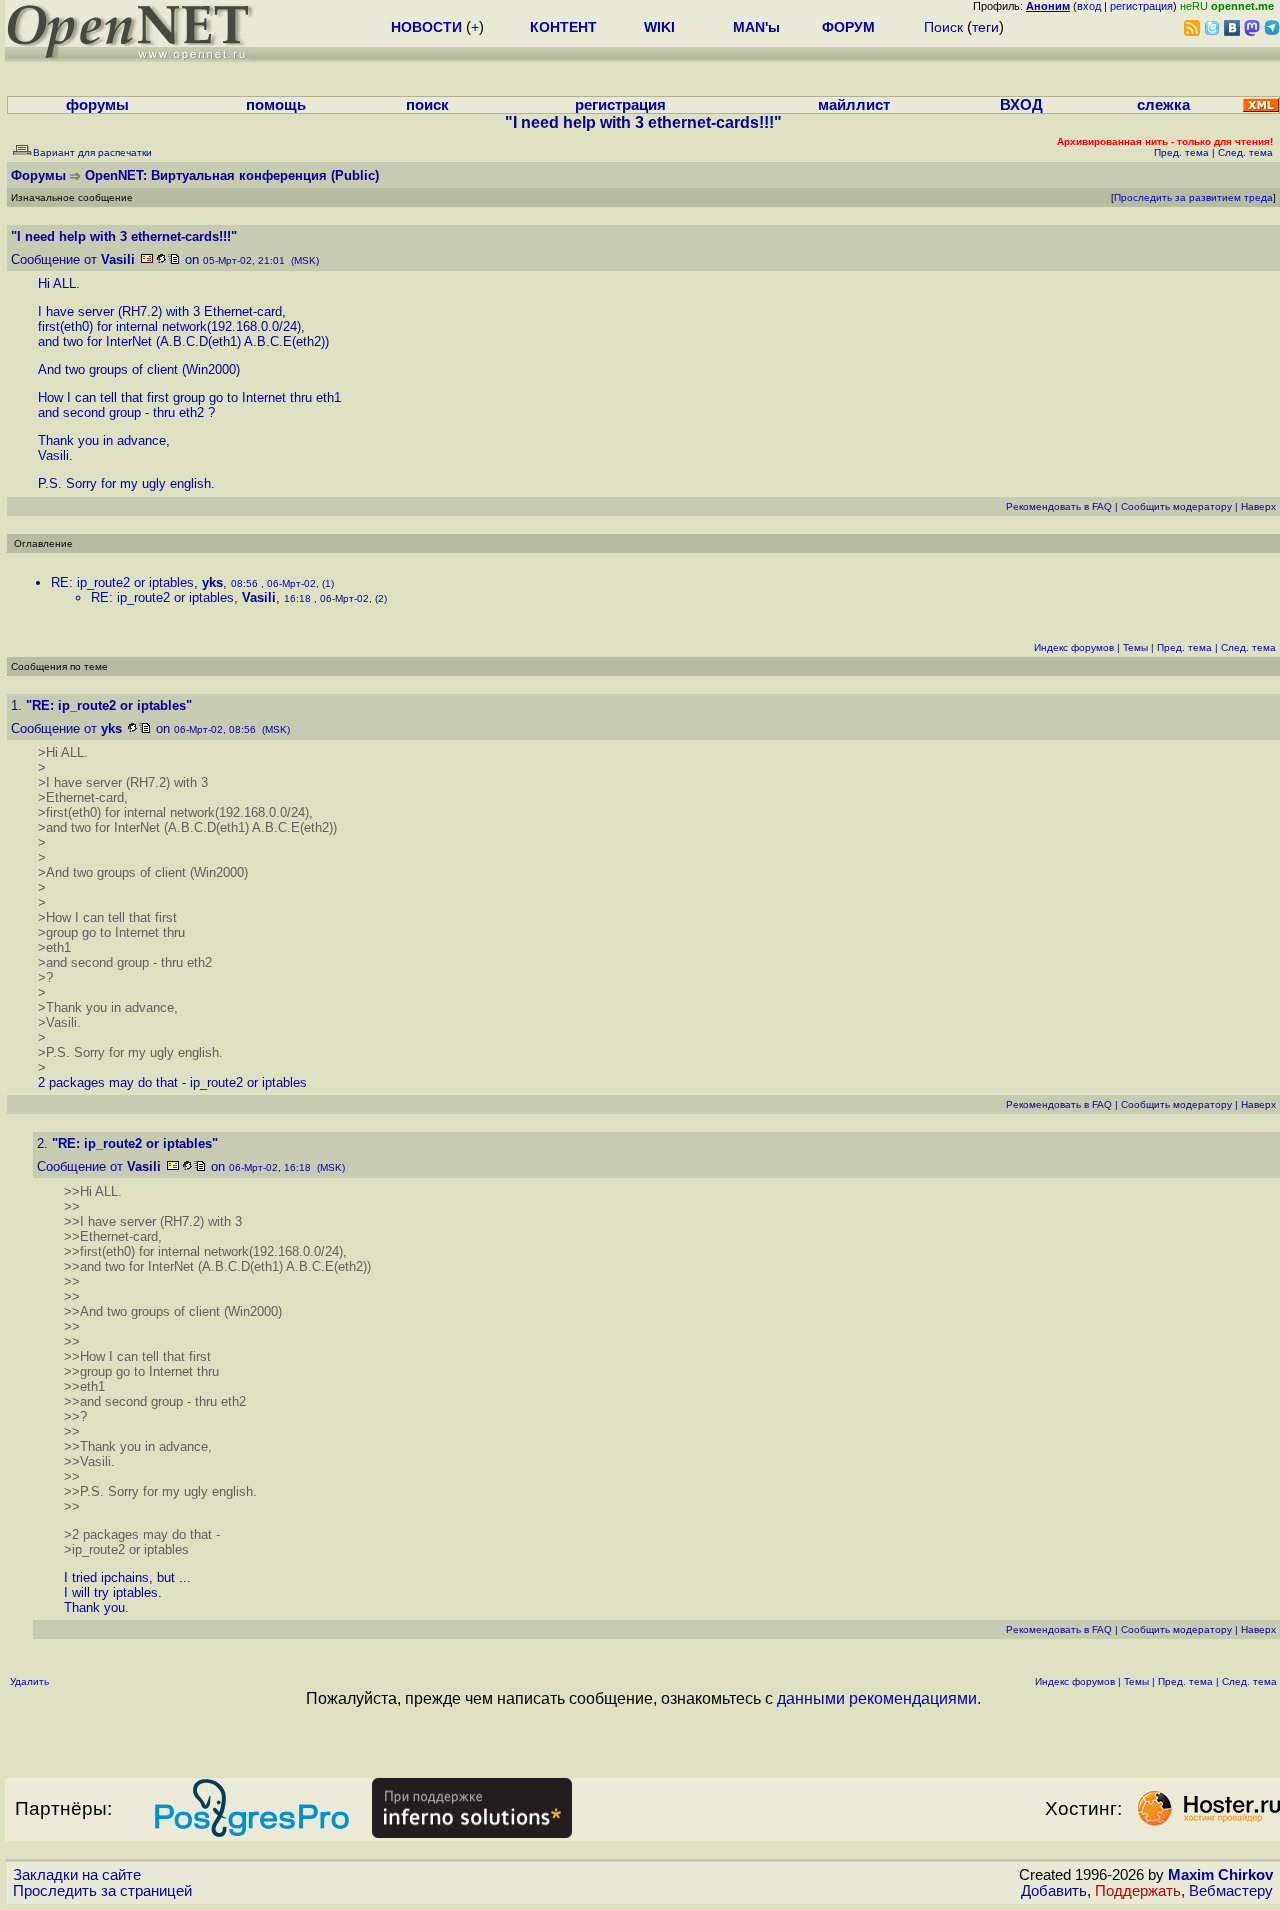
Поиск (943, 27)
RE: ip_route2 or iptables (122, 582)
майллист (854, 105)
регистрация (1141, 6)
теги (985, 27)
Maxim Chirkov (1220, 1875)
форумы (97, 105)
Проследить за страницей (102, 1891)
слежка (1163, 105)
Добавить (1054, 1891)
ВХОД (1021, 105)
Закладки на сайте (77, 1875)
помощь (276, 105)
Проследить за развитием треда (1193, 197)
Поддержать (1138, 1891)
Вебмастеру (1231, 1891)
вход (1089, 6)
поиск (427, 105)
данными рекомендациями (877, 1698)
